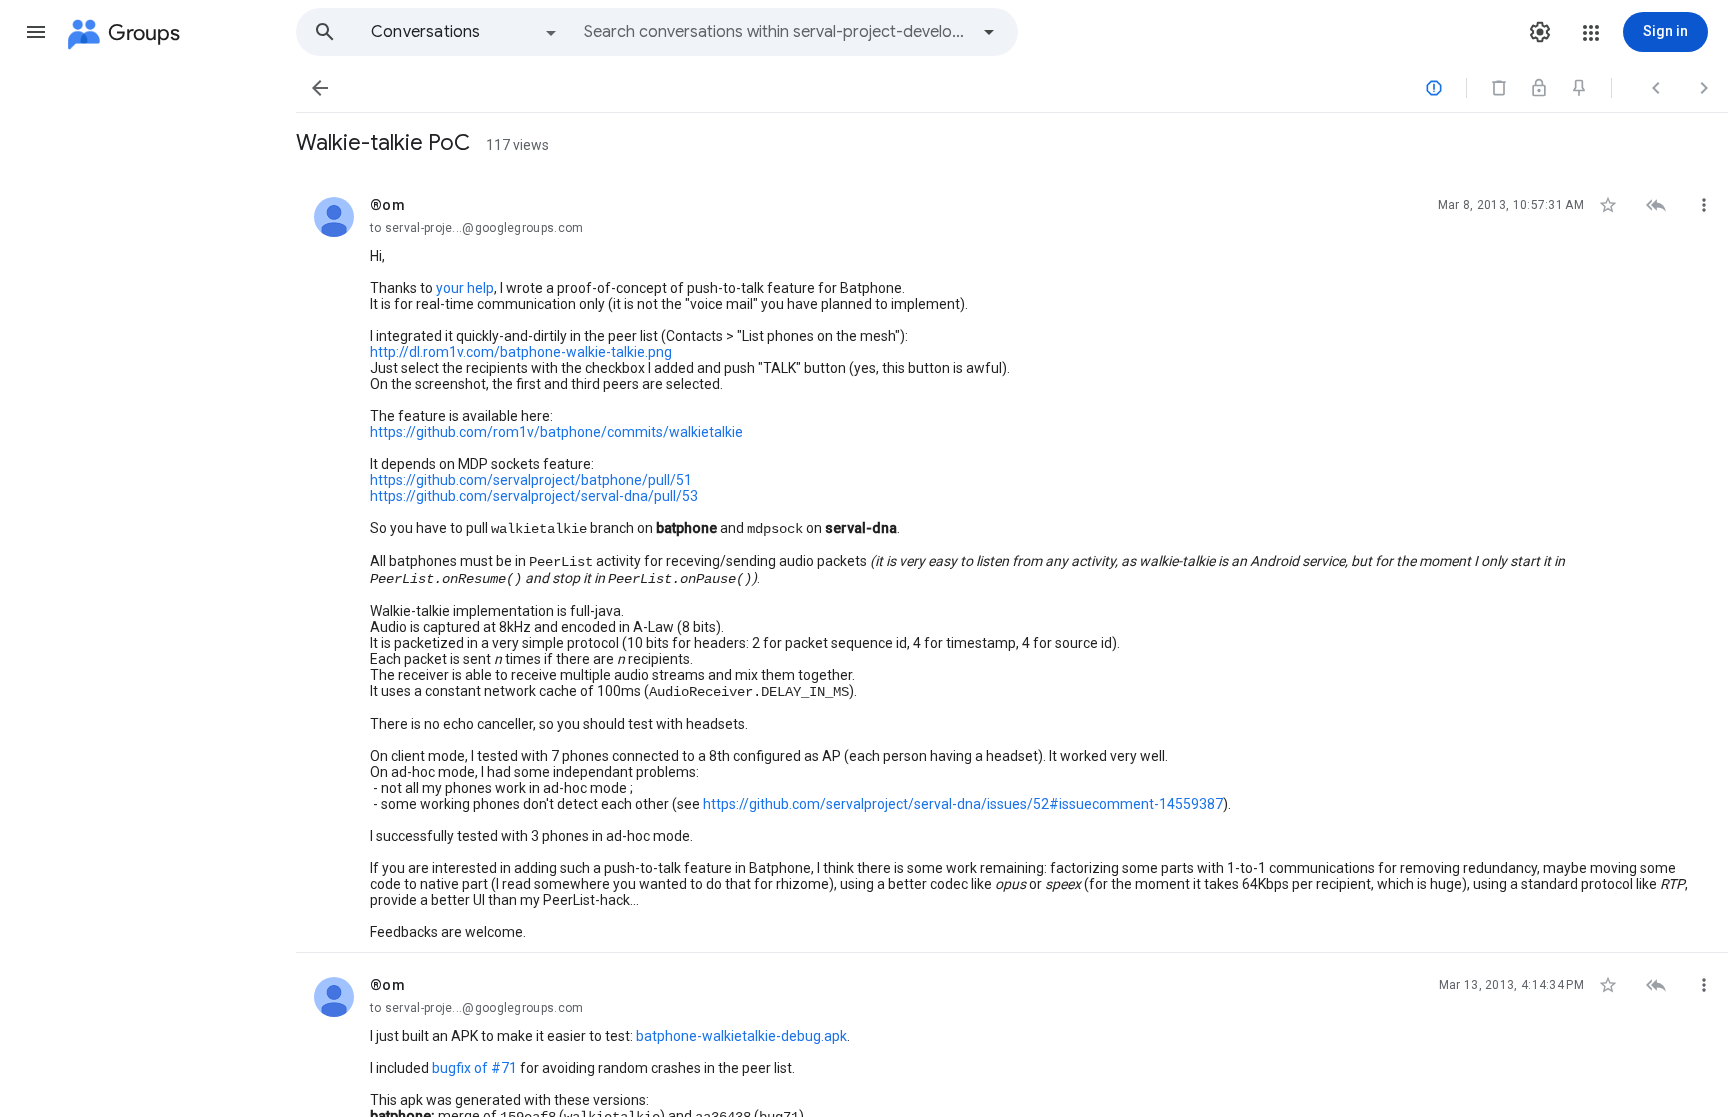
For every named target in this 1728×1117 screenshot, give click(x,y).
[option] (465, 32)
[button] (36, 32)
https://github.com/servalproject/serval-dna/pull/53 (534, 496)
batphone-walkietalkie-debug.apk (741, 1036)
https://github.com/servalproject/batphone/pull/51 (531, 480)
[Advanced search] (989, 32)
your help (465, 288)
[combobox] (776, 32)
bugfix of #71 (474, 1068)
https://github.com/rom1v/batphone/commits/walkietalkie (556, 432)
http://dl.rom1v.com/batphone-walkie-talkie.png (521, 352)
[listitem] (1012, 563)
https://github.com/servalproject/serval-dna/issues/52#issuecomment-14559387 (963, 804)
